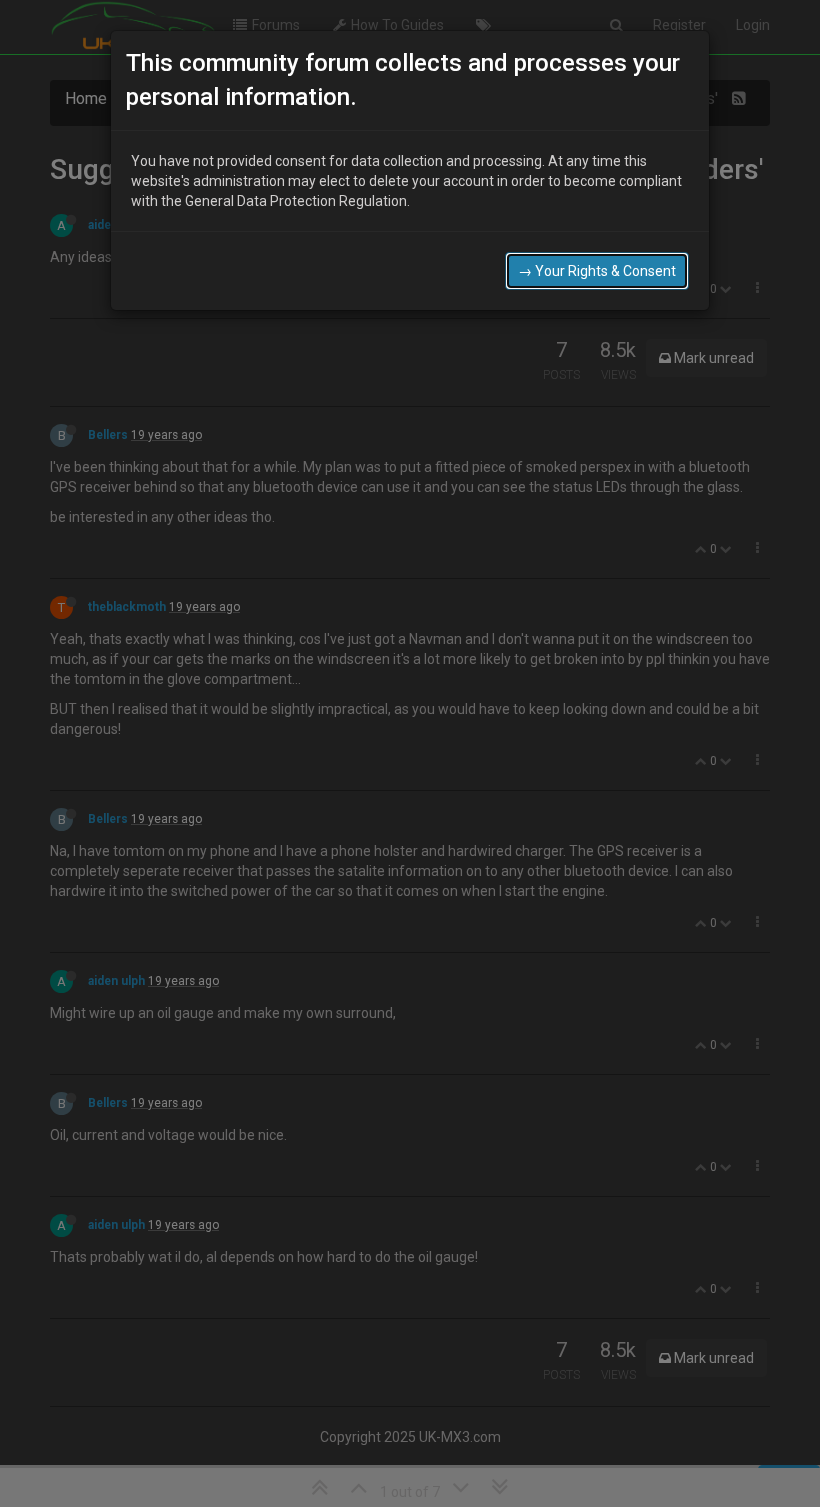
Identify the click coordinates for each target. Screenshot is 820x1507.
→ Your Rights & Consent (597, 271)
